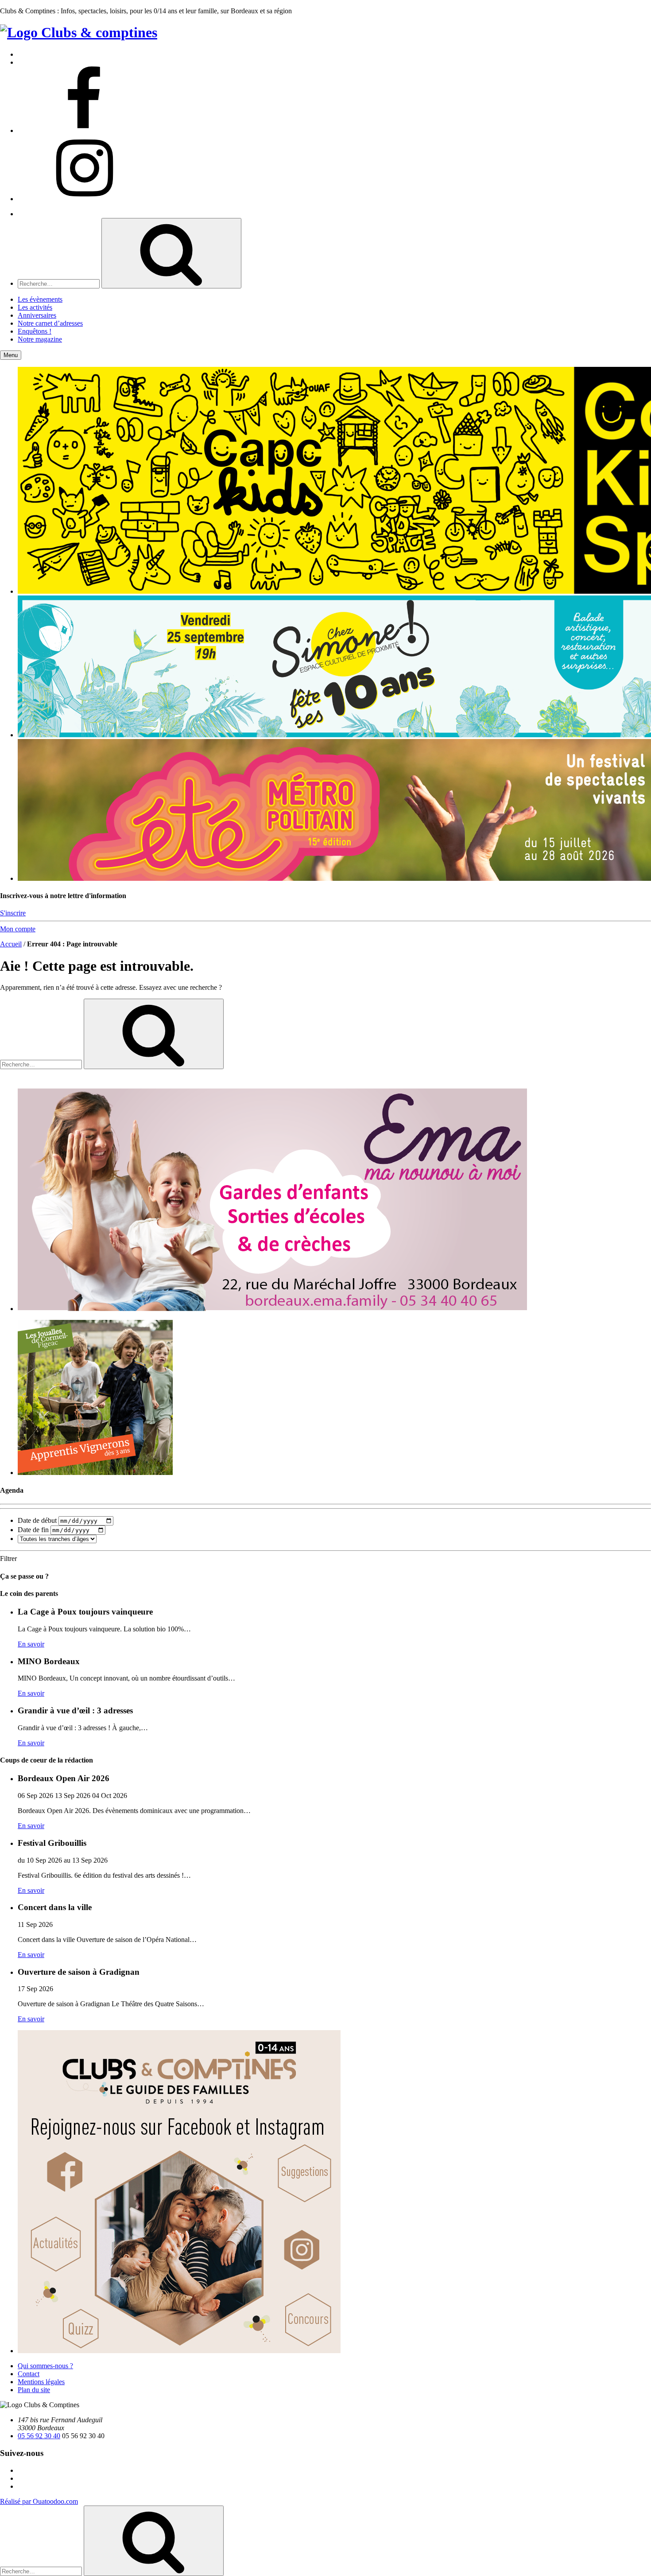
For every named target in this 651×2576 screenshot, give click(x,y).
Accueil (11, 944)
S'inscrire (13, 913)
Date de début (37, 1520)
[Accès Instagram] (84, 199)
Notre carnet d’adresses (50, 323)
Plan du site (34, 2390)
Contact (29, 2374)
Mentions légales (41, 2382)
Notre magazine (40, 339)
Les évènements (40, 299)
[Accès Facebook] (84, 130)
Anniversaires (37, 315)
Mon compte (18, 929)
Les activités (35, 307)
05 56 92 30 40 (39, 2436)
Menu (11, 355)
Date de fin (33, 1530)
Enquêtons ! (35, 331)
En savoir (31, 1644)
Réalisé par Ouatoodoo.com (39, 2501)
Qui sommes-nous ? (45, 2366)
